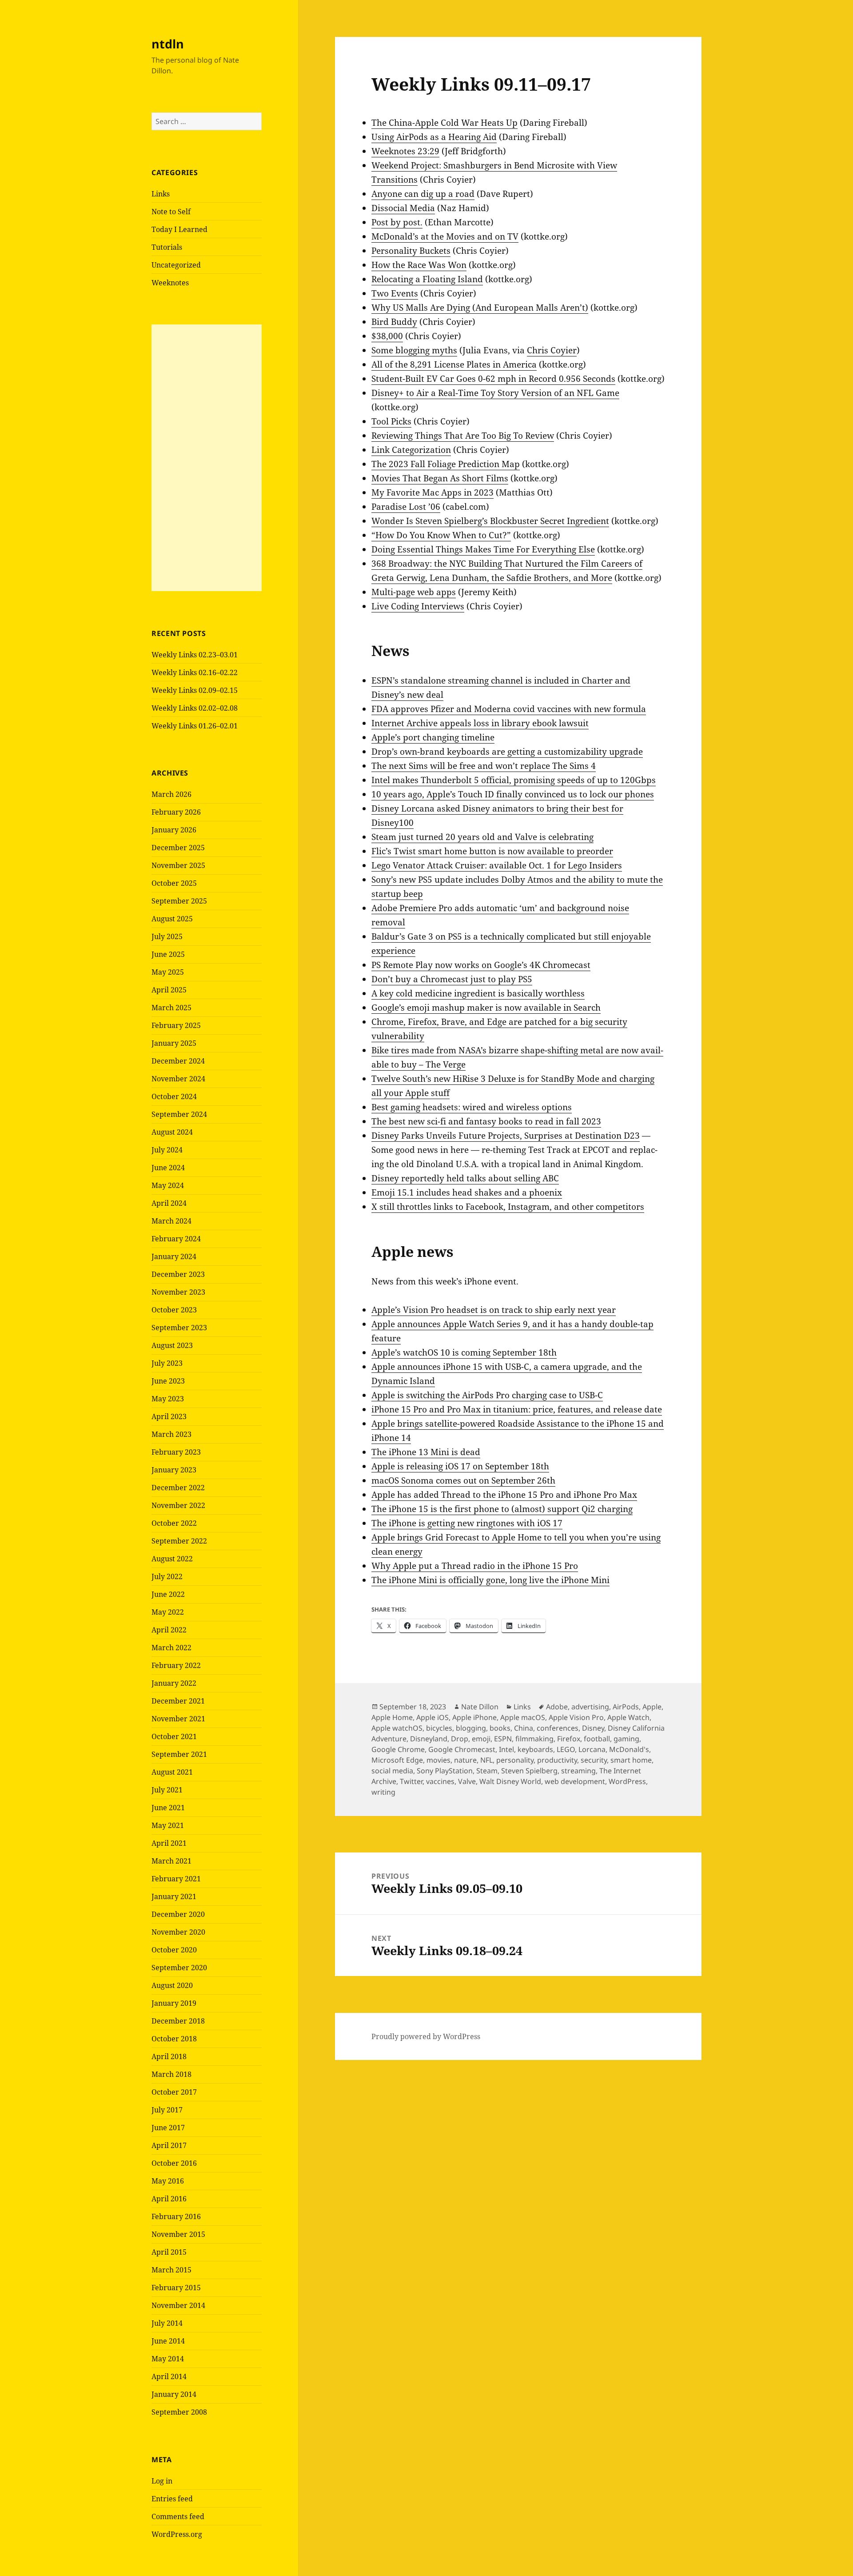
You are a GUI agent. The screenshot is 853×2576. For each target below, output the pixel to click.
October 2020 (174, 1950)
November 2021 (178, 1719)
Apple (652, 1707)
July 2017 (167, 2110)
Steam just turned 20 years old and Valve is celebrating (482, 837)
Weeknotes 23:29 (405, 151)
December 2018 (178, 2021)
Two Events (395, 293)
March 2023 (171, 1434)
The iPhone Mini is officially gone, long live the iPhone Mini (490, 1580)
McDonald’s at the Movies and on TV (445, 236)
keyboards (535, 1749)
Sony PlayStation (445, 1771)
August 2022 (172, 1559)
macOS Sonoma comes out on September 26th (463, 1480)
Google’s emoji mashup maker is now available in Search (486, 1008)
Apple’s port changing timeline (433, 737)
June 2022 (168, 1594)
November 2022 (178, 1505)
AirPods (626, 1707)
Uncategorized (176, 265)
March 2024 (171, 1221)
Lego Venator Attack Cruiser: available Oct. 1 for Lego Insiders (497, 865)
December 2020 (178, 1914)
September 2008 (179, 2412)
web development (575, 1781)
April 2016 (169, 2199)
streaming (578, 1771)
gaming (626, 1739)
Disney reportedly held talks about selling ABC (465, 1178)
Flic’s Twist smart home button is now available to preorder (492, 851)
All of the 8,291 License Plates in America (454, 364)
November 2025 (178, 865)
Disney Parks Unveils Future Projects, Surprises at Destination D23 (506, 1136)
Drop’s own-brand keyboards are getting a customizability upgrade (507, 752)
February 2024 (176, 1239)
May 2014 (168, 2359)
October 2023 (174, 1310)
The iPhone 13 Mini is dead (426, 1452)
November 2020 (178, 1932)
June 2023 (168, 1381)
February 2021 (176, 1879)
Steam (487, 1771)
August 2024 (172, 1132)
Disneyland (429, 1739)
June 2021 (168, 1808)
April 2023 (169, 1416)
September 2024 (179, 1114)
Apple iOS (432, 1717)
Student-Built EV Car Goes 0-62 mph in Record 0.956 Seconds (493, 379)
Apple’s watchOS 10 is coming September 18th (464, 1352)
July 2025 (167, 936)
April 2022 (169, 1630)
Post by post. (397, 222)
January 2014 (174, 2394)
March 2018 (171, 2074)
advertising (590, 1707)
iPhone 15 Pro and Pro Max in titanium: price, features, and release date (517, 1409)
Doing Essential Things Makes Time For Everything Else (483, 549)
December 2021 (178, 1701)
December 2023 (178, 1274)
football (597, 1739)
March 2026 (171, 794)
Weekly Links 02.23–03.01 (195, 655)
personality (515, 1760)
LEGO (566, 1749)
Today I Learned (179, 229)
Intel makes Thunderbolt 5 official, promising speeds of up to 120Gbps (514, 780)
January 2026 (174, 830)
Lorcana (592, 1749)
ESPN (503, 1739)
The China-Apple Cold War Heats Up (444, 123)
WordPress (627, 1781)
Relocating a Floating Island (427, 279)
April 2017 (169, 2145)
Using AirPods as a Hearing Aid (434, 137)
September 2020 (179, 1968)
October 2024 (174, 1096)
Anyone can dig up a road (423, 194)
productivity (557, 1760)
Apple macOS (523, 1717)
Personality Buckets (411, 251)
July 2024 (167, 1150)
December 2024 (178, 1061)
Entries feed (172, 2499)
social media (392, 1771)
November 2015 (178, 2234)
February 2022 (176, 1665)
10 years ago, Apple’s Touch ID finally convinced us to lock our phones (513, 794)
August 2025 (172, 919)
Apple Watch (628, 1717)
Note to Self (171, 212)
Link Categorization (411, 450)
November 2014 (178, 2305)
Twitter (411, 1781)
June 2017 (168, 2128)
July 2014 (167, 2323)
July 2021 (167, 1790)
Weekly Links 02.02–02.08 (195, 708)
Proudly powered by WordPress (426, 2036)
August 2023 (172, 1345)
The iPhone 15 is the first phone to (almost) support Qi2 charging (502, 1509)
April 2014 (169, 2376)
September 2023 (179, 1328)
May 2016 (168, 2181)
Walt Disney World (510, 1781)
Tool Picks (391, 421)
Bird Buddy (394, 322)
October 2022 (174, 1523)
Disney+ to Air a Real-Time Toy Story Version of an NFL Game (495, 393)
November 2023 (178, 1292)
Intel (506, 1749)
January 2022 (174, 1683)
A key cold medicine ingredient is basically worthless (478, 993)
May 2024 (168, 1185)
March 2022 (171, 1648)
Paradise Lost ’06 (406, 507)
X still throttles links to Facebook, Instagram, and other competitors (508, 1207)
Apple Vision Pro (576, 1717)
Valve (467, 1781)
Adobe (557, 1707)
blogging (471, 1728)
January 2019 (174, 2003)
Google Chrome (398, 1749)
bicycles (439, 1728)
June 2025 (168, 954)
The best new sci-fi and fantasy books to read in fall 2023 (486, 1121)
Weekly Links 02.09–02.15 (195, 690)
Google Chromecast (462, 1749)
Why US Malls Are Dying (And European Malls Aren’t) (480, 308)
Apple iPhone (474, 1717)
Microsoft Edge (397, 1760)
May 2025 (168, 972)
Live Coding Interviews (418, 606)
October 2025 (174, 883)
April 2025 (169, 990)
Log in (162, 2481)
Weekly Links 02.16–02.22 (195, 672)
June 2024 (168, 1168)
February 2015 (176, 2288)
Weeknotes (170, 283)
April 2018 (169, 2056)
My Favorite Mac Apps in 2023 (432, 492)
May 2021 (168, 1825)
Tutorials (167, 247)
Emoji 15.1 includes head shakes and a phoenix (467, 1192)
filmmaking (534, 1739)
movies (438, 1760)
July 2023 (167, 1363)
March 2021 (171, 1861)
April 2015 (169, 2252)
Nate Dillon (480, 1707)
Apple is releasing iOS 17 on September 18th (460, 1466)
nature (465, 1760)
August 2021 (172, 1772)
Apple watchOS (397, 1728)
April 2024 (169, 1203)
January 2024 (174, 1256)
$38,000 (387, 336)
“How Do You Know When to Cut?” (441, 535)
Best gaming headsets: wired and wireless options (472, 1107)
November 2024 (178, 1079)
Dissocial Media (403, 208)
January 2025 (174, 1043)
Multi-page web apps (414, 592)
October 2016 (174, 2163)
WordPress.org (177, 2534)
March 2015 (171, 2270)
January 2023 (174, 1470)
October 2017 (174, 2092)
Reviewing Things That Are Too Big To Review (463, 436)
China (524, 1728)
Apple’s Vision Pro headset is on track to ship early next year (494, 1310)
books (500, 1728)
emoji (481, 1739)
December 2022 (178, 1488)
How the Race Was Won (419, 265)
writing (383, 1792)
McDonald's (629, 1749)
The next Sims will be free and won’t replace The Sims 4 (484, 766)
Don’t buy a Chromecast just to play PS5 (452, 979)
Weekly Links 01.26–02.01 (195, 726)
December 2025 (178, 848)
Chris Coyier (552, 350)
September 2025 (179, 901)
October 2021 (174, 1736)
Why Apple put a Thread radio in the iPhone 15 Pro (475, 1566)
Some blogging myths (414, 350)
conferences (558, 1728)
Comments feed (178, 2516)
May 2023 (168, 1399)
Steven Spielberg (529, 1771)
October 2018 (174, 2039)
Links (161, 194)
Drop (460, 1739)
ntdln (168, 44)
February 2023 (176, 1452)
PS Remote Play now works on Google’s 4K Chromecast (481, 965)
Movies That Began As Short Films (440, 478)
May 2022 (168, 1612)
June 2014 (168, 2341)
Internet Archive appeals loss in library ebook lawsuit (480, 723)
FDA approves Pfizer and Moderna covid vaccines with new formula (509, 709)
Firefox (569, 1739)
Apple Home (392, 1717)
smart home (631, 1760)
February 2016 (176, 2216)
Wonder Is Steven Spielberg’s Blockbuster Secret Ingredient (490, 521)
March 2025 (171, 1008)
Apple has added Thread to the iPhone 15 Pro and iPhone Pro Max (504, 1495)
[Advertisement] (207, 458)
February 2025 (176, 1025)
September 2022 (179, 1541)
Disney (593, 1728)
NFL (486, 1760)
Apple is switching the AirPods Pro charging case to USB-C (487, 1395)
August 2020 (172, 1985)
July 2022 (167, 1576)
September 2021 (179, 1754)
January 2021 (174, 1896)
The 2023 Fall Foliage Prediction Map (446, 464)
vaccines (440, 1781)
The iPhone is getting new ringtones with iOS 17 (467, 1523)
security (594, 1760)
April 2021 (169, 1843)
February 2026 (176, 812)
